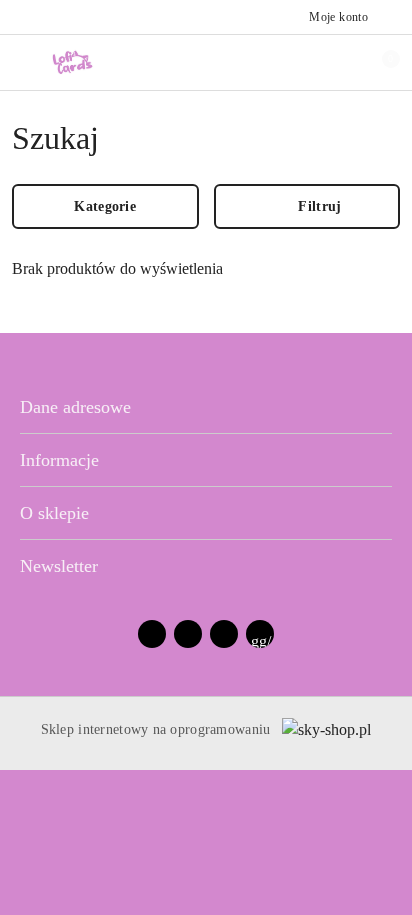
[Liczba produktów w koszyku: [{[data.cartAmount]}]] (377, 62)
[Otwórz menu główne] (23, 61)
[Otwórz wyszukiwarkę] (293, 62)
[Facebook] (152, 634)
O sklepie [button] (54, 513)
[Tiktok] (224, 634)
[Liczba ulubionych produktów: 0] (335, 62)
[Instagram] (188, 634)
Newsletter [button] (59, 566)
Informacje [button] (59, 460)
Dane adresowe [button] (75, 407)
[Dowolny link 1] (260, 634)
